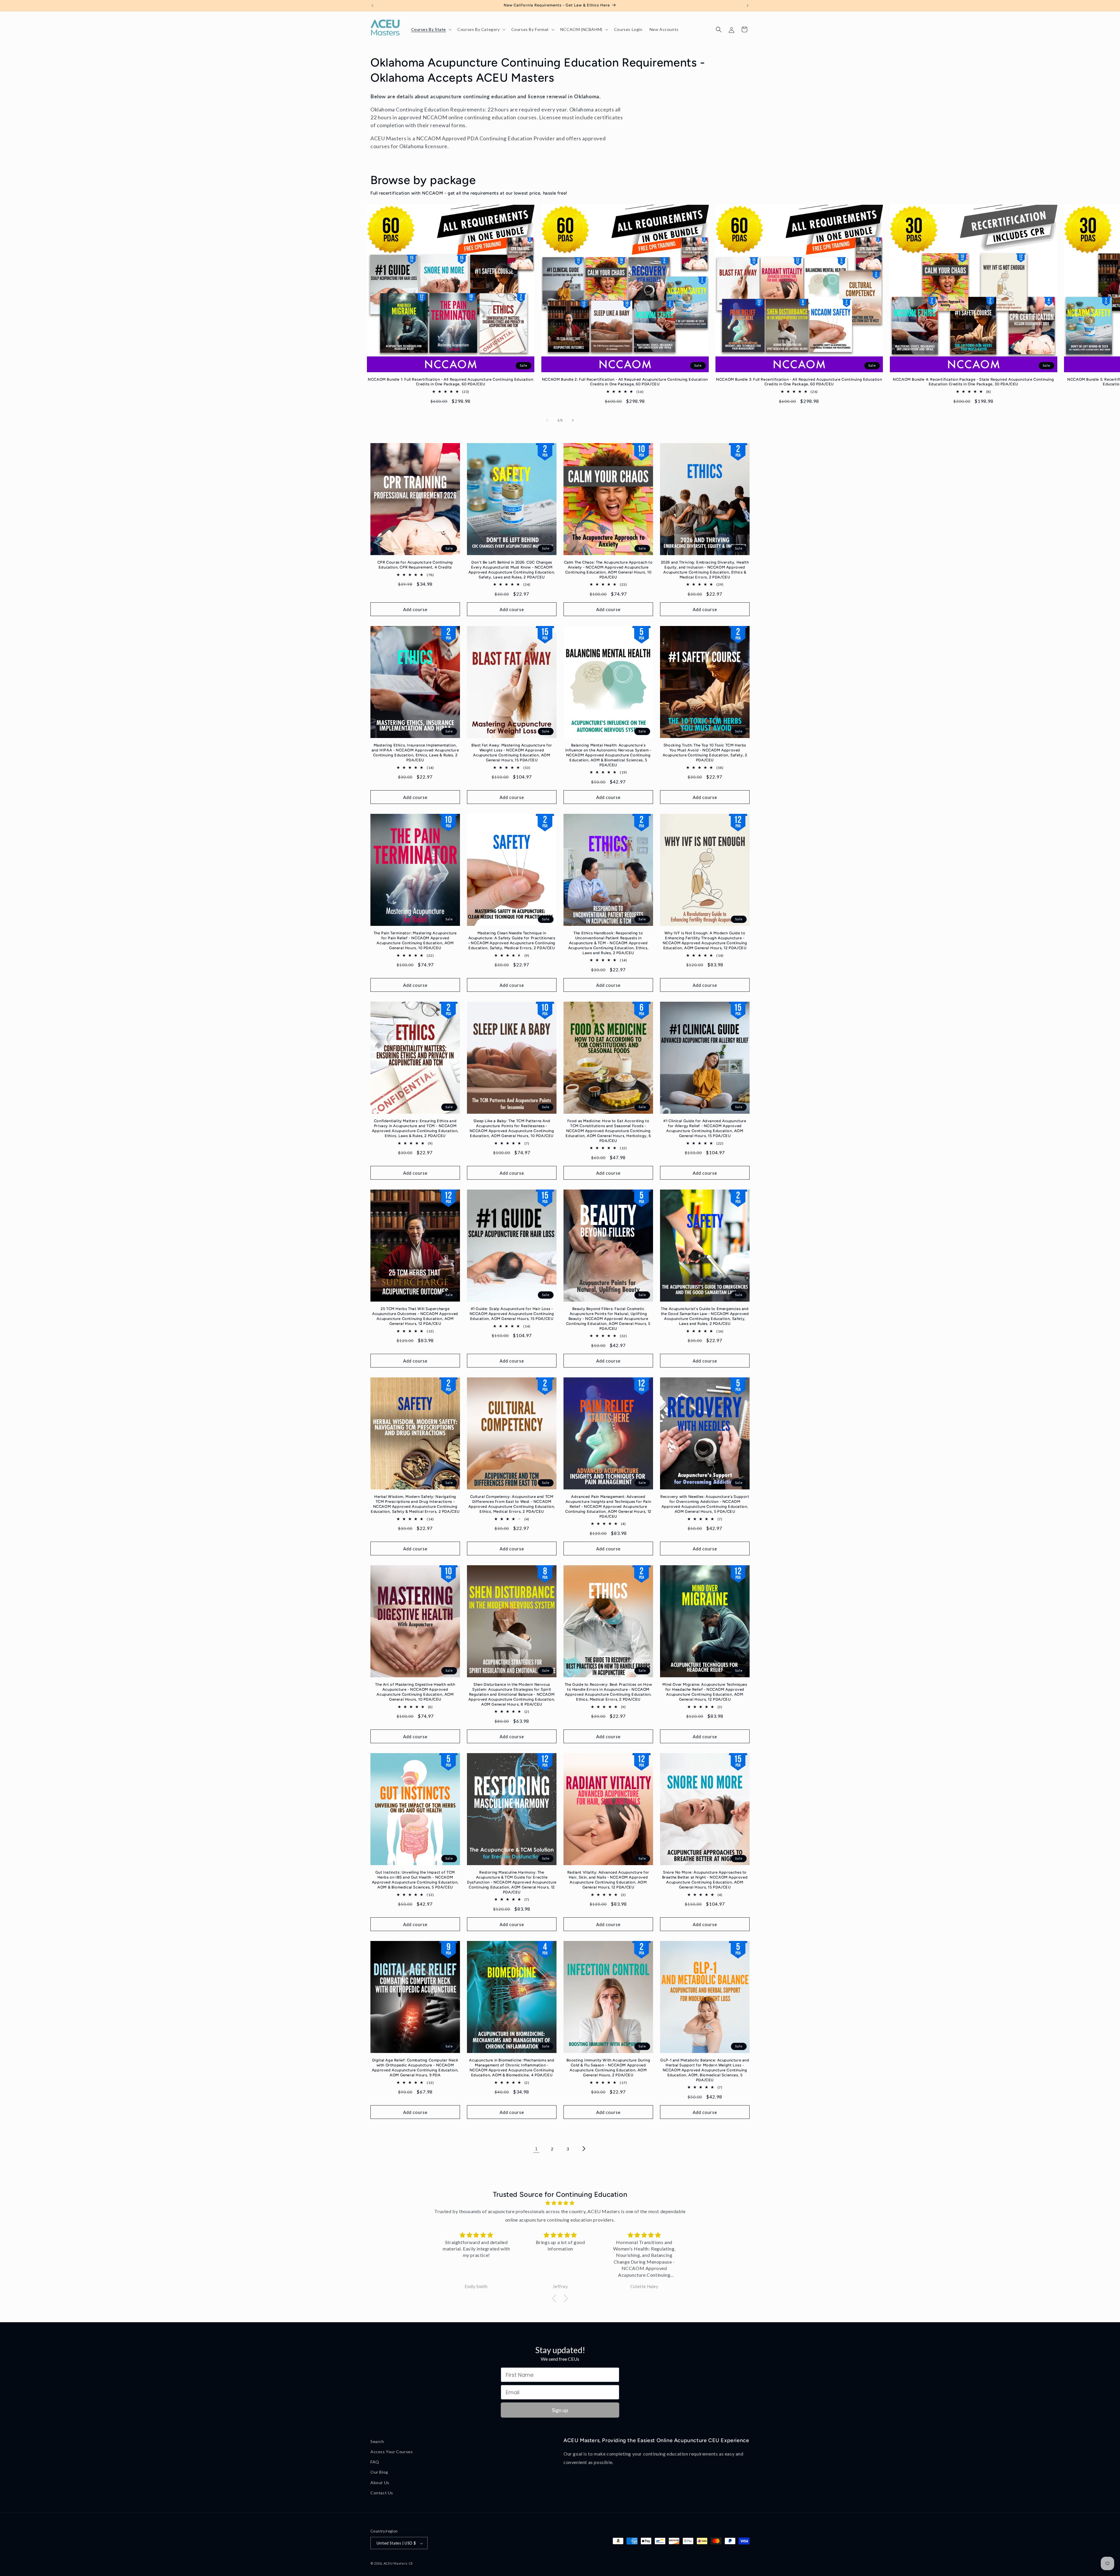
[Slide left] (547, 420)
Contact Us (382, 2493)
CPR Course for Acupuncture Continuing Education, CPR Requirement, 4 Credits (415, 565)
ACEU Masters (396, 2564)
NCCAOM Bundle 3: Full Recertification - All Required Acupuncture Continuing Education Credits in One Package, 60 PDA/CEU (799, 382)
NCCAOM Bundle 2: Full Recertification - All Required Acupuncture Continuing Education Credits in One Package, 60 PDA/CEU (625, 382)
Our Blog (379, 2472)
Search (377, 2441)
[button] (431, 29)
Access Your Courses (392, 2452)
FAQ (375, 2462)
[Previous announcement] (372, 6)
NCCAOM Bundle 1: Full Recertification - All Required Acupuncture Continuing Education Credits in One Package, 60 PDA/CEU (450, 382)
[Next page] (584, 2149)
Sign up (560, 2410)
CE (411, 2564)
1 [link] (536, 2149)
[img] (560, 2203)
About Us (380, 2483)
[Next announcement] (748, 6)
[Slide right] (573, 420)
